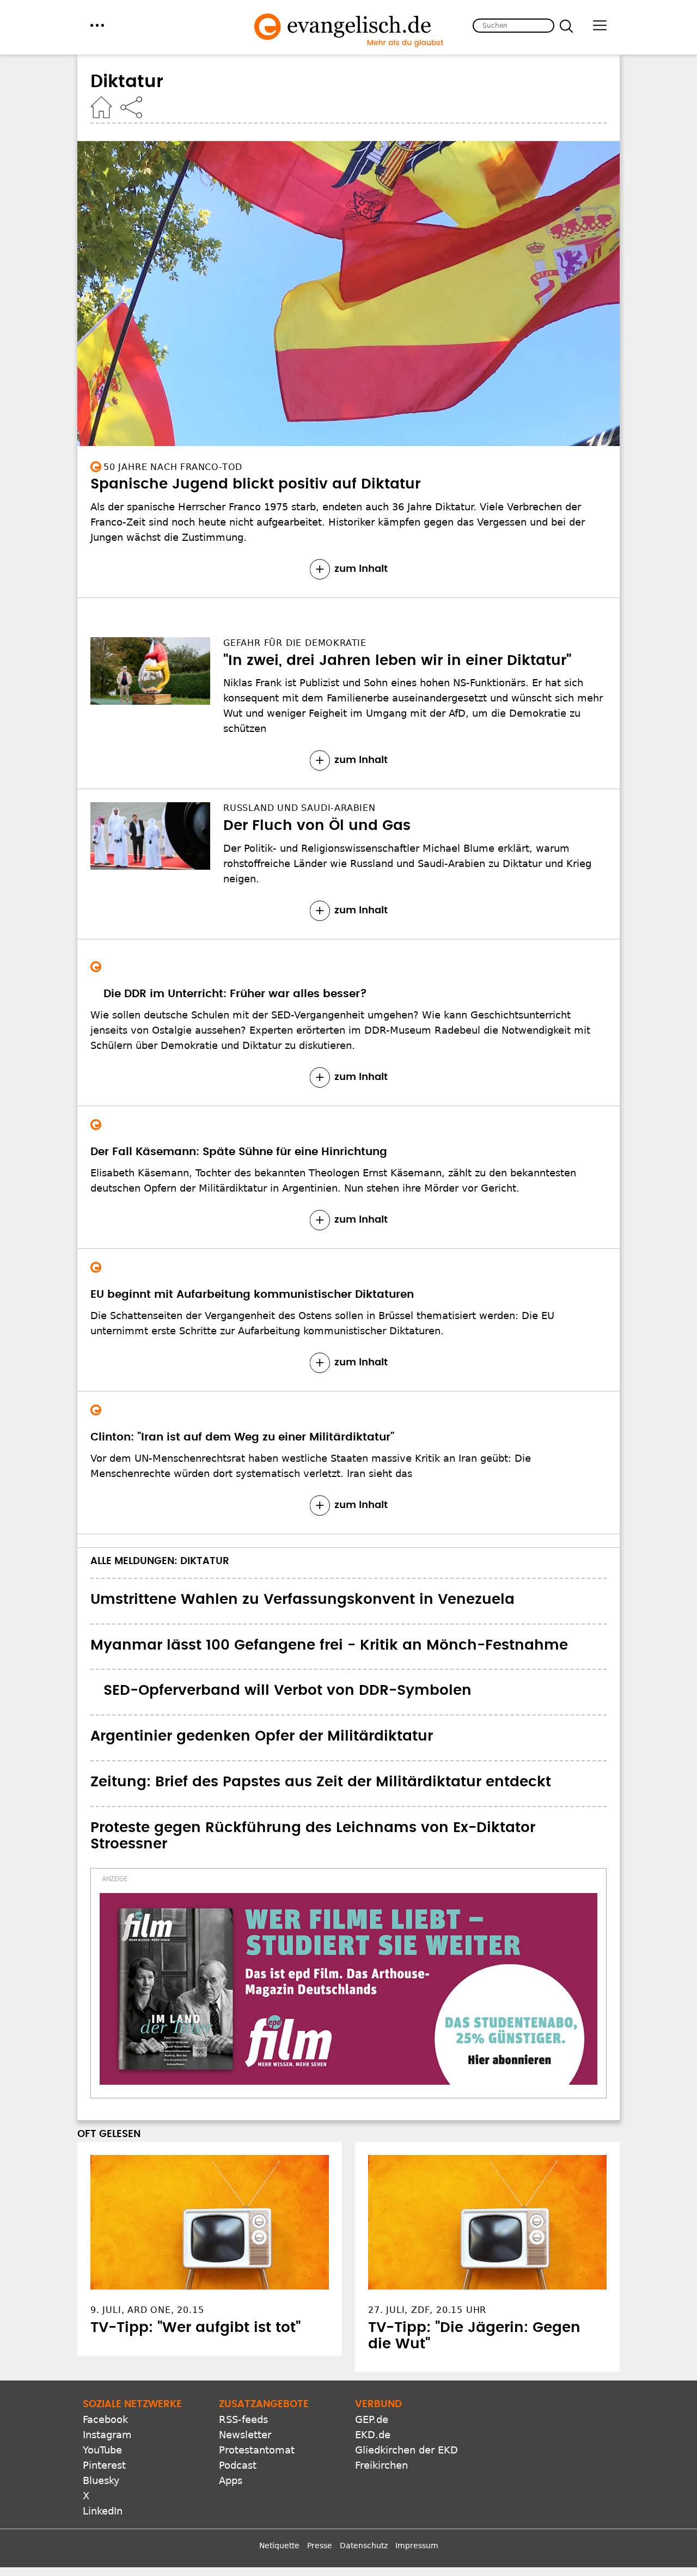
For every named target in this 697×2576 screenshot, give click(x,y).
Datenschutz (364, 2546)
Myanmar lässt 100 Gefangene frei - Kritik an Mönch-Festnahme (329, 1645)
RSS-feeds (243, 2419)
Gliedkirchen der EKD (406, 2450)
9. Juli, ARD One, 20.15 (147, 2310)
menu (97, 25)
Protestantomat (257, 2450)
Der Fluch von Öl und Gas (317, 826)
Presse (320, 2546)
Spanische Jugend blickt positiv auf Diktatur (255, 484)
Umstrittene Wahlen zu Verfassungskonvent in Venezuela (302, 1600)
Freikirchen (381, 2465)
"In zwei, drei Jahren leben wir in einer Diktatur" (397, 661)
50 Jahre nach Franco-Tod (173, 467)
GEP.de (372, 2419)
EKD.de (373, 2435)
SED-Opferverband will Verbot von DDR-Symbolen (288, 1690)
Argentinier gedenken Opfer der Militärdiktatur (262, 1736)
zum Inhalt (361, 569)
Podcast (238, 2465)
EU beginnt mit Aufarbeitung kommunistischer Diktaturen (252, 1295)
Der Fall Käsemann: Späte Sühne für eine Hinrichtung (239, 1152)
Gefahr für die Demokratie (295, 643)
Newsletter (245, 2435)
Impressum (417, 2546)
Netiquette (279, 2546)
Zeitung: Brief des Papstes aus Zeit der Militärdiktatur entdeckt (321, 1782)
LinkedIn (103, 2511)
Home (101, 107)
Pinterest (104, 2465)
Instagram (107, 2435)
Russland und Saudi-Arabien (299, 808)
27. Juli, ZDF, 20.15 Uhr (427, 2310)
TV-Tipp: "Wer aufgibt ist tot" (195, 2328)
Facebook (105, 2419)
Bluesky (101, 2480)
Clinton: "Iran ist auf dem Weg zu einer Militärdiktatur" (242, 1437)
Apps (231, 2480)
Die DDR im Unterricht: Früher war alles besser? (235, 994)
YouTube (102, 2450)
